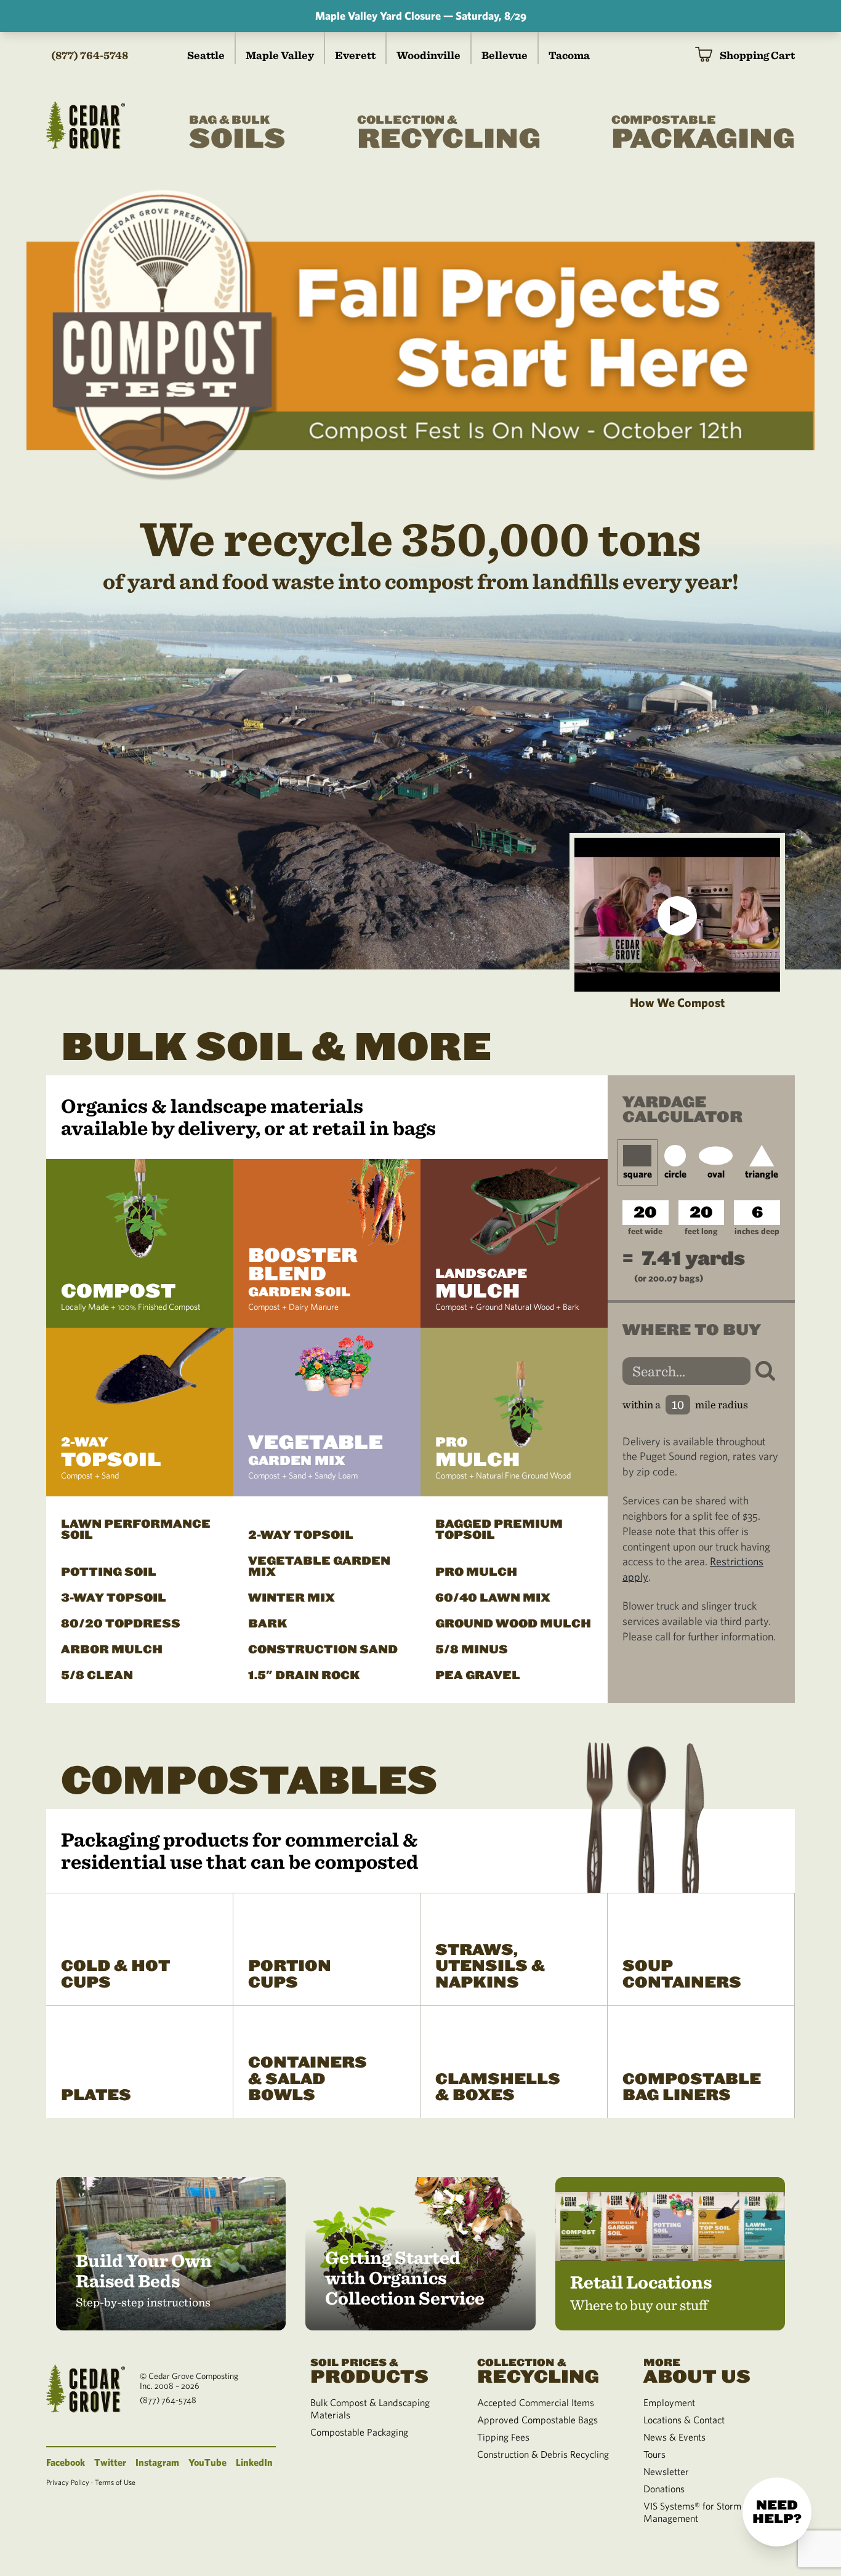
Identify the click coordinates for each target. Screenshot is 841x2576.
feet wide (645, 1231)
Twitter (110, 2462)
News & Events (674, 2437)
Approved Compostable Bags (537, 2420)
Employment (669, 2402)
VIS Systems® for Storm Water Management (706, 2512)
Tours (654, 2454)
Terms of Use (115, 2482)
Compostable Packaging (359, 2432)
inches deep (757, 1231)
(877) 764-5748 (90, 55)
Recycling (449, 134)
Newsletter (666, 2471)
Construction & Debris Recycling (543, 2454)
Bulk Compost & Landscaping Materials (370, 2409)
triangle (762, 1174)
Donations (664, 2489)
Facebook (66, 2462)
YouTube (207, 2462)
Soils (237, 134)
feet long (701, 1231)
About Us (697, 2370)
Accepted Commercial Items (536, 2402)
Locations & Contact (684, 2420)
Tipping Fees (503, 2437)
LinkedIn (254, 2462)
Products (369, 2370)
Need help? (777, 2512)
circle (675, 1174)
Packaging (703, 134)
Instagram (157, 2462)
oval (716, 1174)
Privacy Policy (68, 2482)
